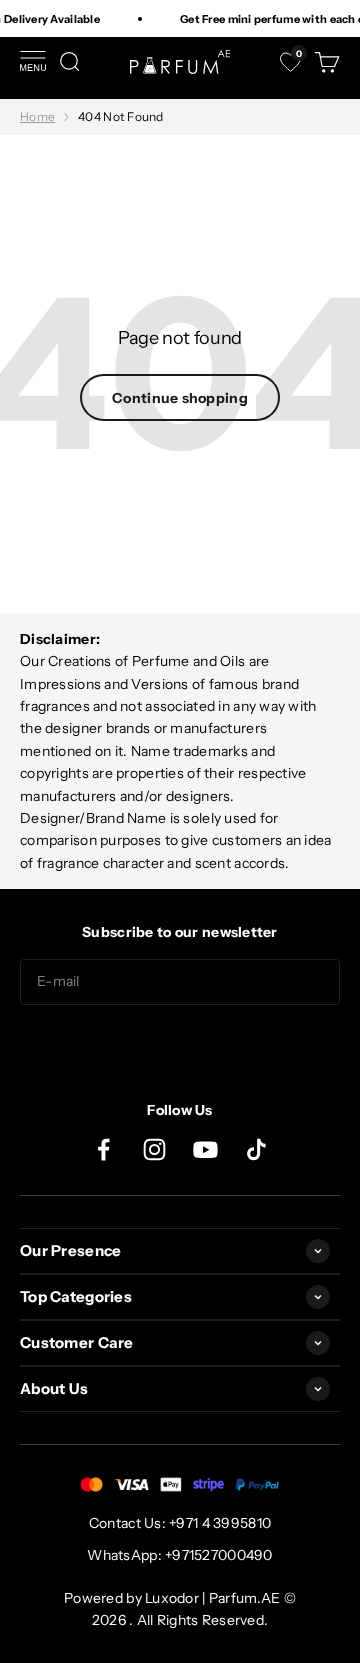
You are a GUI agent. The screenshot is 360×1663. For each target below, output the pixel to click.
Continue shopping (180, 398)
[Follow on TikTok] (256, 1149)
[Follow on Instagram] (154, 1149)
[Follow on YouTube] (205, 1149)
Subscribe (180, 1044)
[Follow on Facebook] (103, 1149)
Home (37, 116)
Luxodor (172, 1598)
